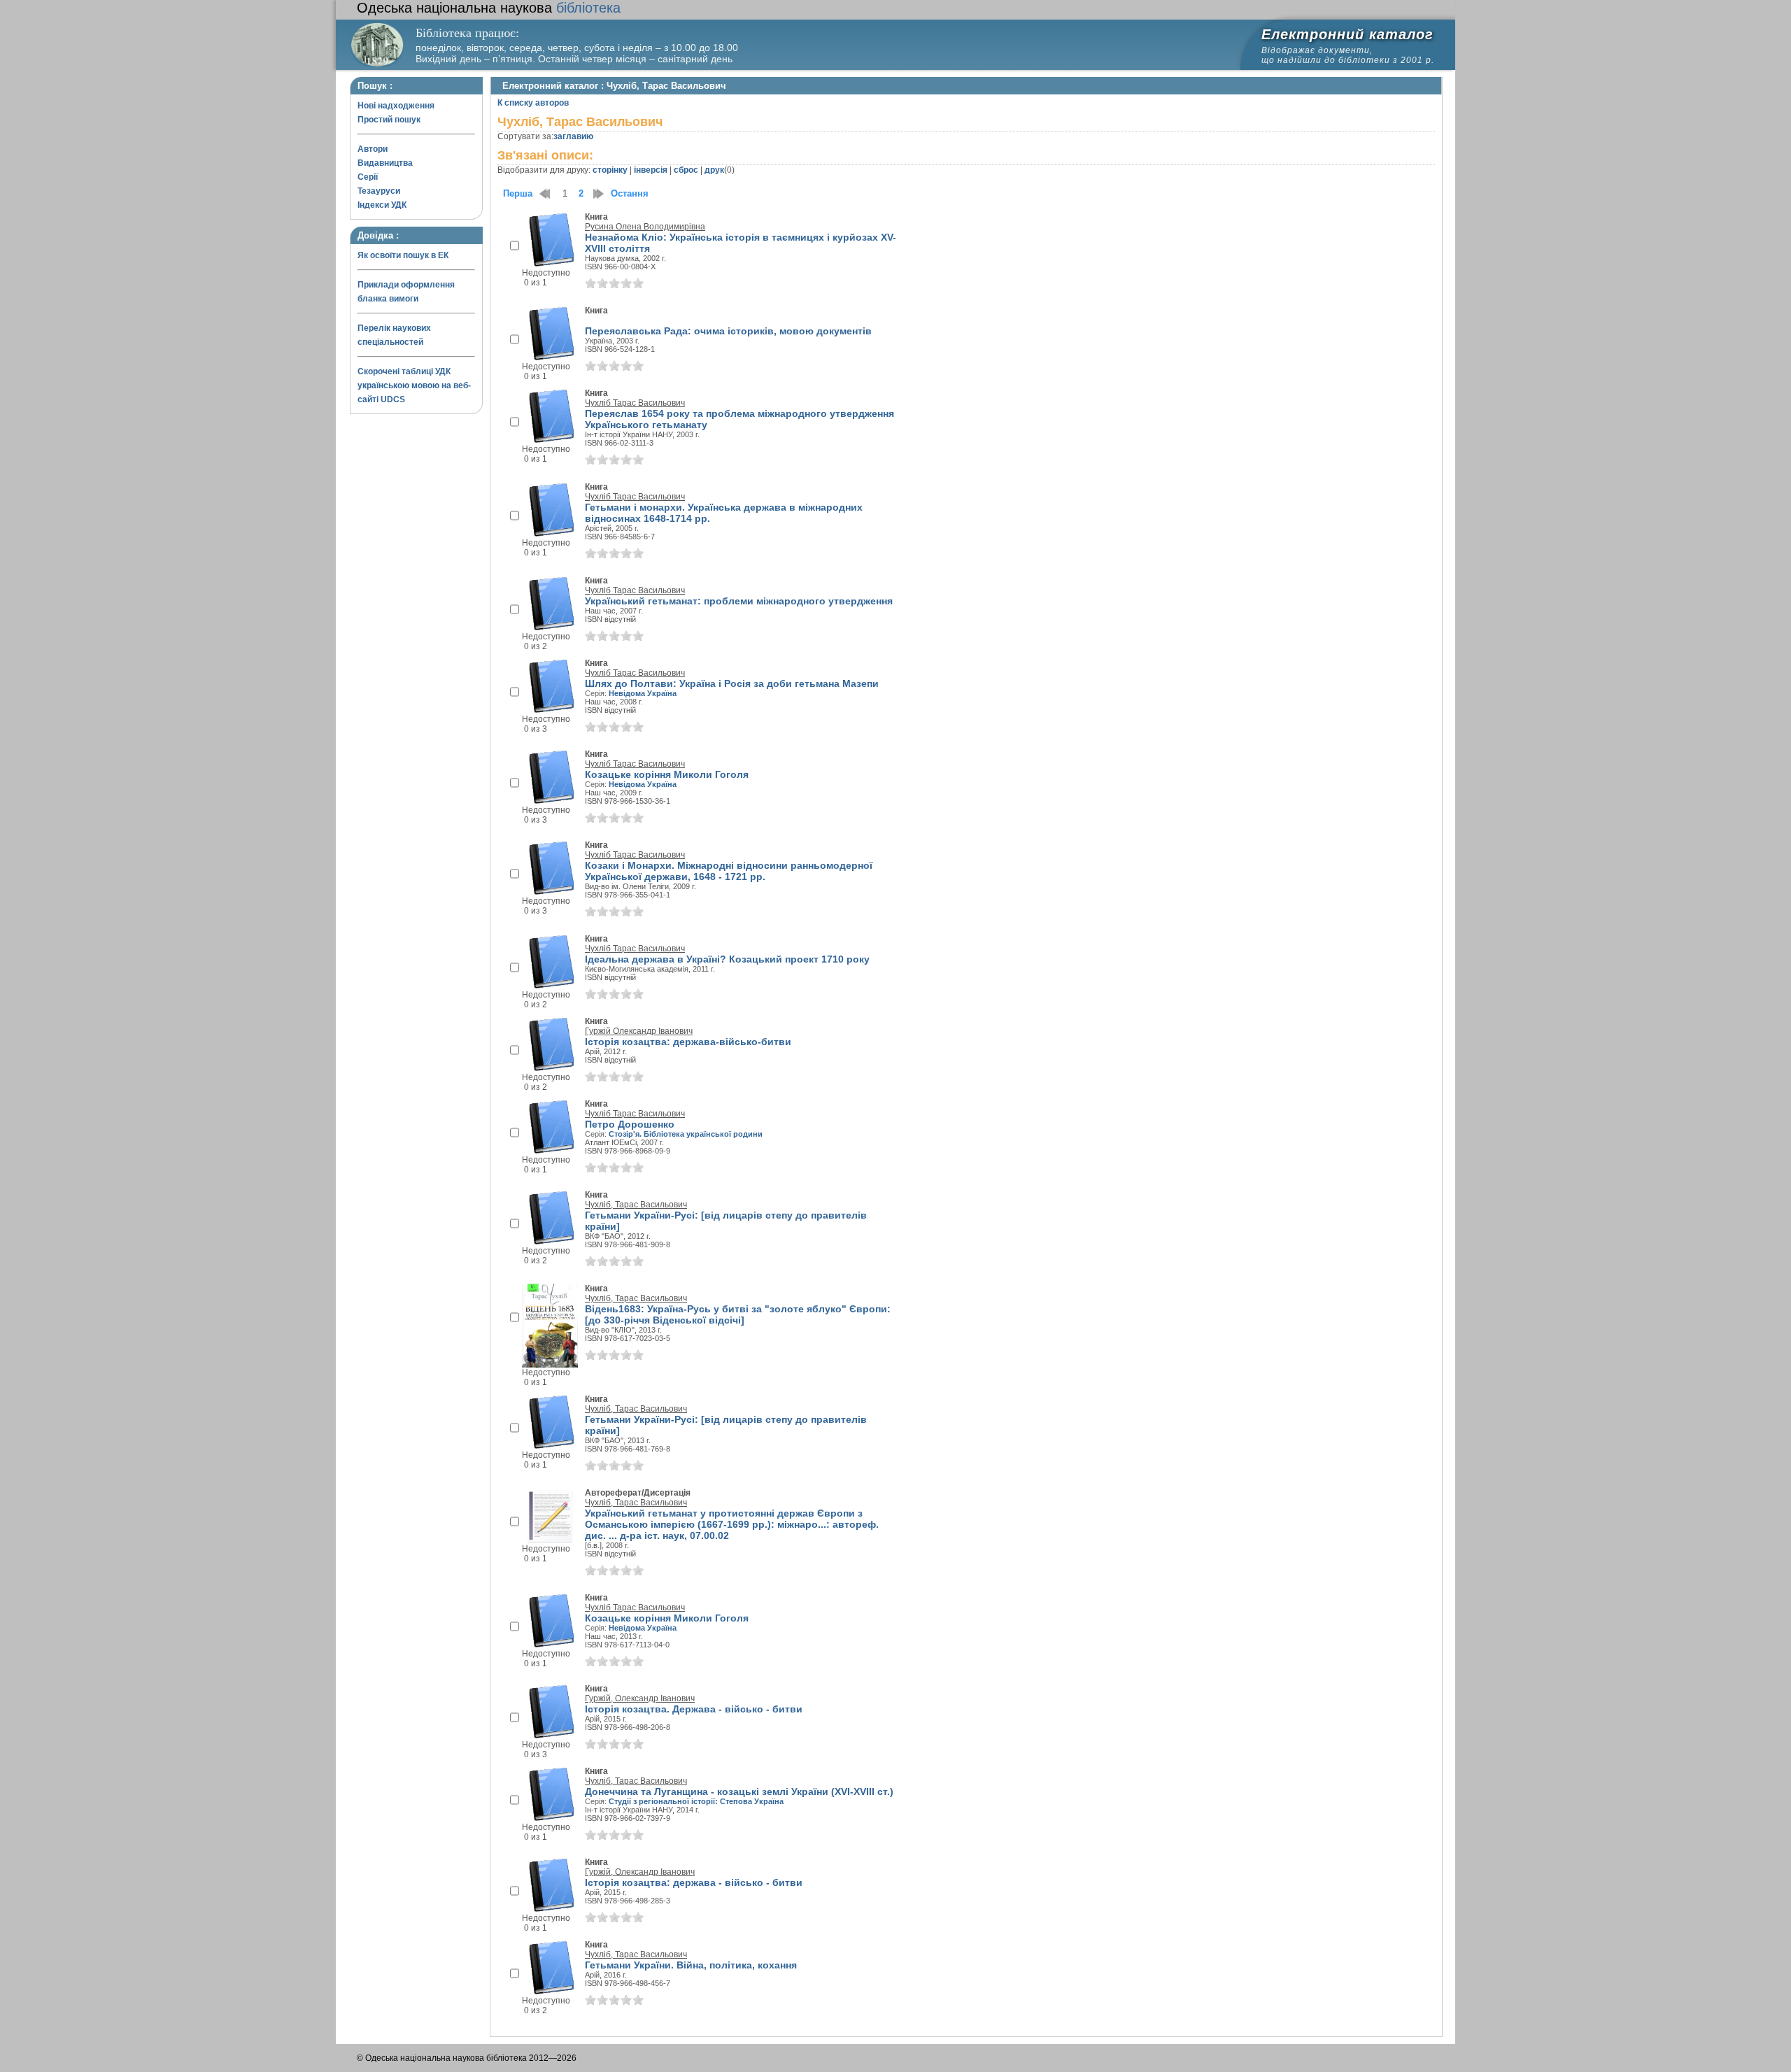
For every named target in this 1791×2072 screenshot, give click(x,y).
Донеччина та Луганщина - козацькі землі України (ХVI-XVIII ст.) (739, 1791)
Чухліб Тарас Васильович (635, 403)
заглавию (573, 136)
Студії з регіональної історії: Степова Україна (696, 1801)
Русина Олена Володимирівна (645, 227)
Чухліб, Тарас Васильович (636, 1205)
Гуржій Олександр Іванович (639, 1031)
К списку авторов (533, 103)
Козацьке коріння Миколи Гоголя (667, 774)
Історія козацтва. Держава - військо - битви (694, 1709)
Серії (368, 177)
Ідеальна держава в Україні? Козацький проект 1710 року (727, 959)
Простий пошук (389, 120)
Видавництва (385, 163)
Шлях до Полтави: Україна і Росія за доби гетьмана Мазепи (732, 683)
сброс (686, 170)
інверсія (651, 170)
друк (714, 170)
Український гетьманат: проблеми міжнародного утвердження (739, 601)
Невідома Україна (643, 693)
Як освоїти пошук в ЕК (403, 255)
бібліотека (489, 8)
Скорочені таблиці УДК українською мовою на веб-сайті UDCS (414, 385)
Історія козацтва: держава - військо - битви (694, 1882)
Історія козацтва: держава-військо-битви (688, 1042)
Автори (373, 149)
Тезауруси (379, 191)
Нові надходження (396, 106)
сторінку (610, 170)
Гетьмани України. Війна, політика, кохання (691, 1965)
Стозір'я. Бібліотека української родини (686, 1134)
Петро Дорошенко (630, 1124)
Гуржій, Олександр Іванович (640, 1698)
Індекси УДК (382, 205)
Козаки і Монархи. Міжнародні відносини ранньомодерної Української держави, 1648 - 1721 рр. (729, 871)
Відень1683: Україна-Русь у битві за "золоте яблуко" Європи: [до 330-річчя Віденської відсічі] (738, 1314)
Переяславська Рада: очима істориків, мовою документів (728, 331)
